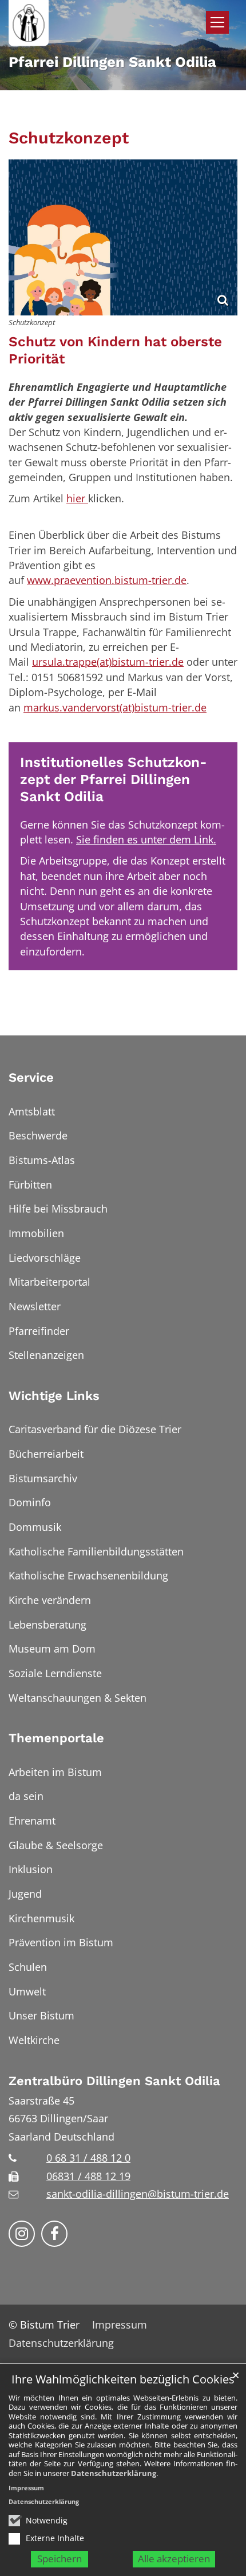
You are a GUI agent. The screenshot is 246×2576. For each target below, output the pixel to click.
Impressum (26, 2488)
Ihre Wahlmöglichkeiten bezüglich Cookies (123, 2380)
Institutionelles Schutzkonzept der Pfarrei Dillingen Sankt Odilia (114, 779)
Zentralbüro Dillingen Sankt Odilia (114, 2081)
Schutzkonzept (69, 138)
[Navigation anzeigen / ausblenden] (217, 22)
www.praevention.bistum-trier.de (107, 580)
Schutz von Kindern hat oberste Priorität (115, 350)
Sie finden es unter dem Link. (146, 839)
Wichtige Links (54, 1396)
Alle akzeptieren (174, 2559)
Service (31, 1077)
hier (77, 498)
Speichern (59, 2559)
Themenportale (56, 1738)
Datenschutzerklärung (114, 2473)
